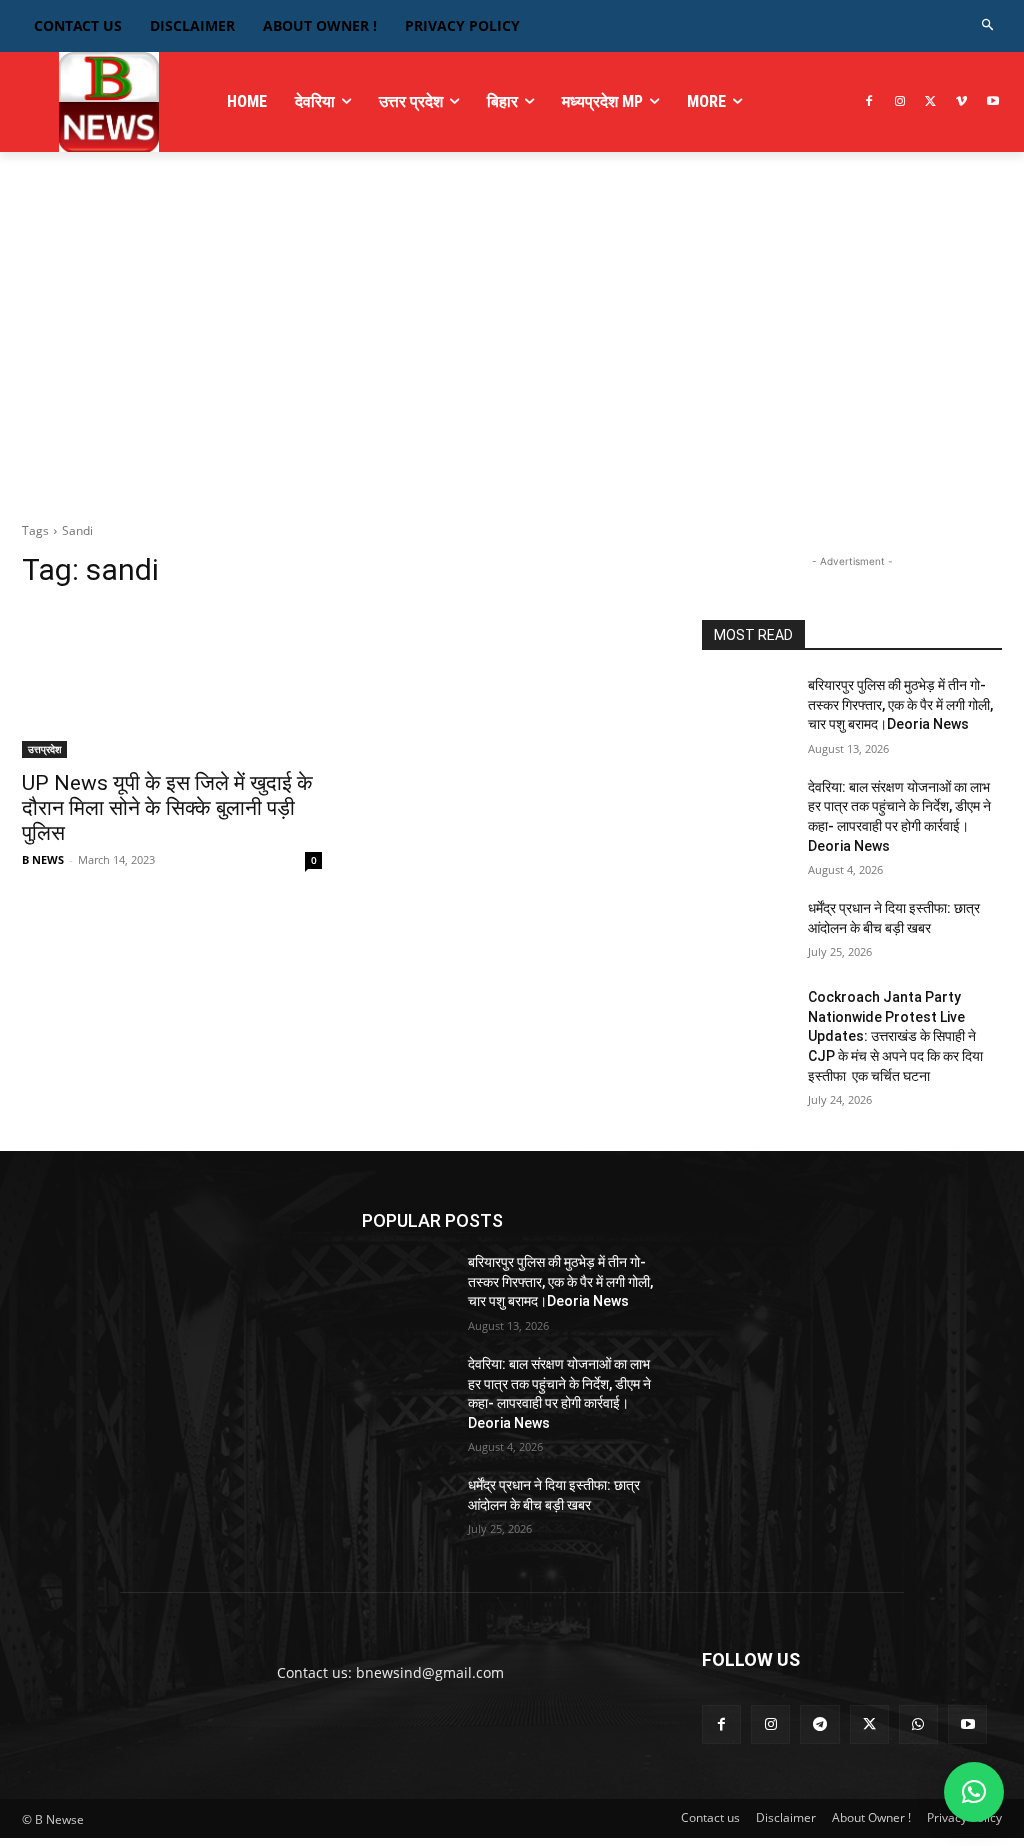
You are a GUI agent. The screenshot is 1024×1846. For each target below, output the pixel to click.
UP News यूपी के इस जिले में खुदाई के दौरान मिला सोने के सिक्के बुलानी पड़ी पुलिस (167, 808)
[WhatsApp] (918, 1724)
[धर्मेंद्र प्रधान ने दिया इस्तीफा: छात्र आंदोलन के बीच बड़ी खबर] (747, 930)
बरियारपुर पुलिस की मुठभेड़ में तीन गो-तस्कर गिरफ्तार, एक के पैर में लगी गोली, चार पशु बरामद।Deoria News (900, 704)
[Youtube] (992, 102)
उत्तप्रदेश (44, 749)
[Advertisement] (512, 351)
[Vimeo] (961, 102)
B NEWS (43, 859)
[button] (988, 25)
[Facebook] (869, 102)
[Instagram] (900, 102)
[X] (931, 102)
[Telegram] (819, 1724)
